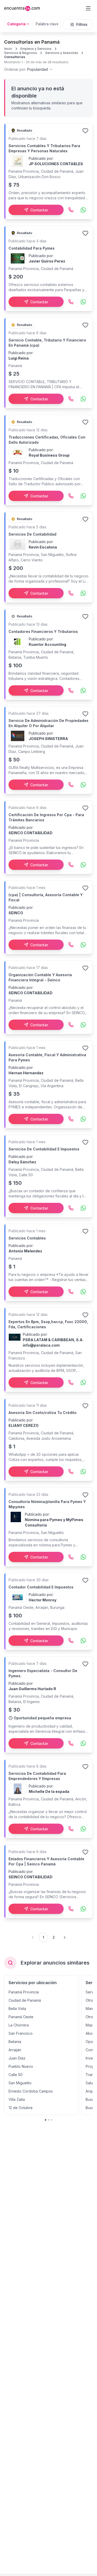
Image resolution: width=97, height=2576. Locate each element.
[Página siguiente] (65, 1937)
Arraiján (15, 2050)
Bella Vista (17, 2009)
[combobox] (29, 69)
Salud (90, 2083)
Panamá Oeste (21, 2017)
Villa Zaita (17, 2099)
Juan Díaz (17, 2058)
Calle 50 (16, 2075)
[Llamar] (71, 210)
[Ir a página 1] (46, 2120)
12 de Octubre (21, 2108)
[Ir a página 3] (52, 2120)
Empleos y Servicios (36, 49)
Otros (90, 2000)
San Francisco (21, 2033)
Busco (91, 2099)
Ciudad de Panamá (25, 2000)
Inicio (8, 49)
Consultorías (15, 57)
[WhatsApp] (83, 210)
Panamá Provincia (24, 1992)
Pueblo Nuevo (21, 2066)
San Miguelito (20, 2083)
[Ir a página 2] (49, 2120)
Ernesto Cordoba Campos (31, 2091)
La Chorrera (19, 2025)
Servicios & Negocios (21, 53)
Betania (15, 2042)
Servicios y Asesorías (62, 53)
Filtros (82, 24)
